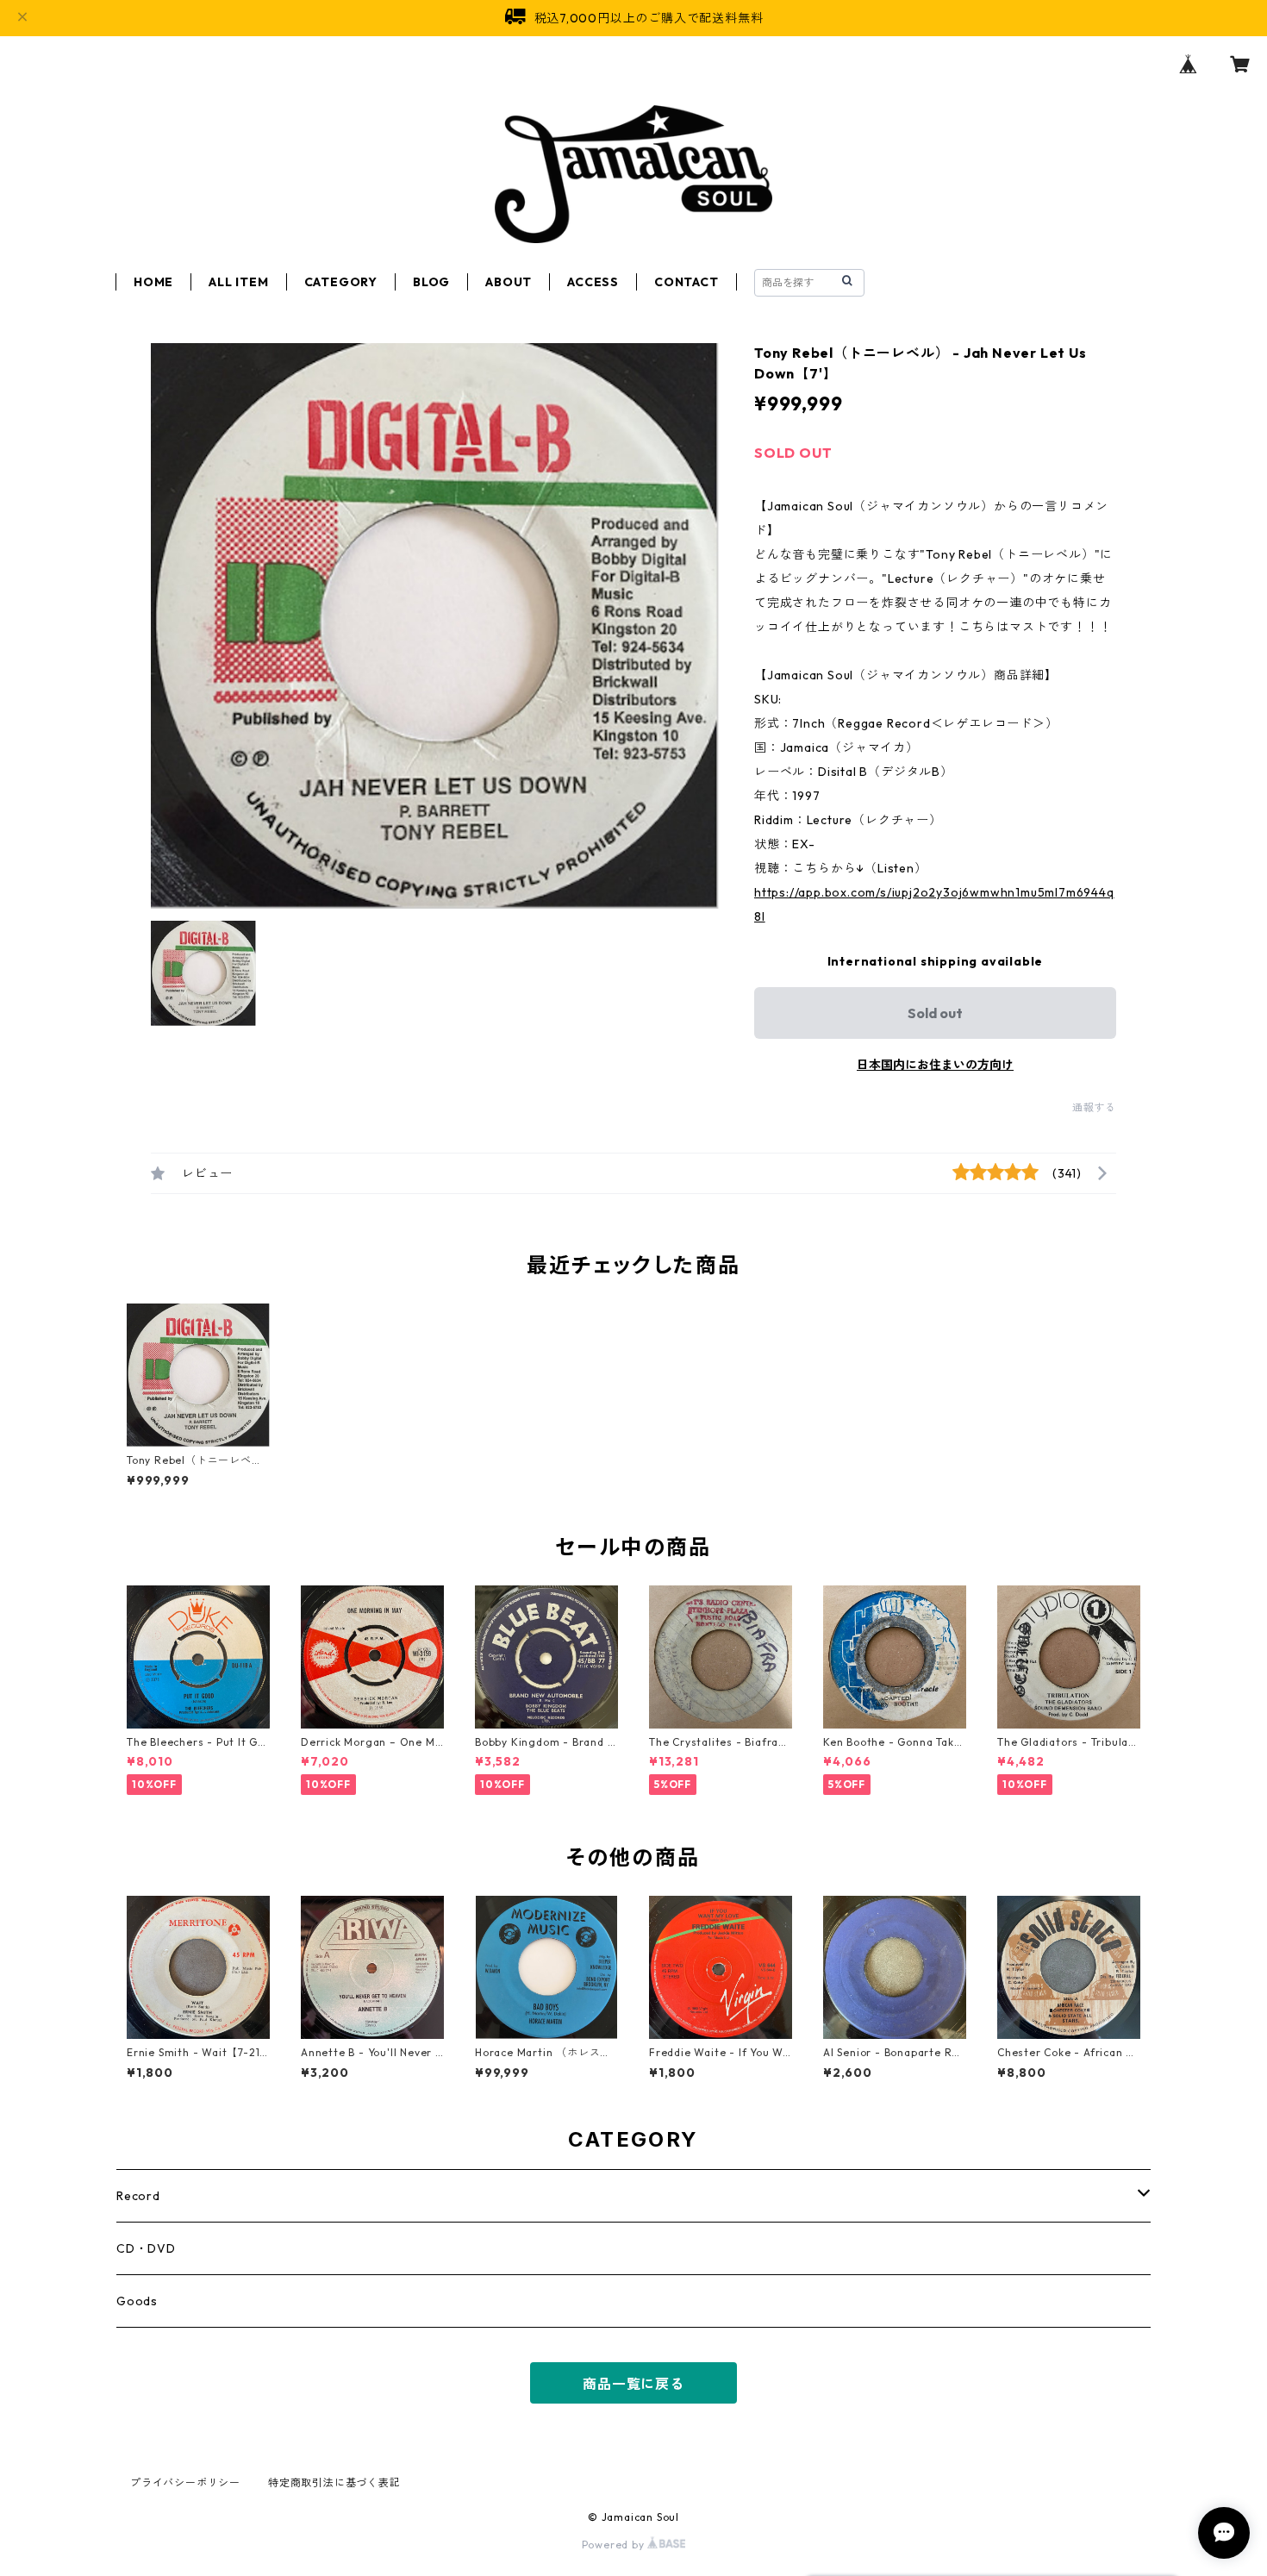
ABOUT (509, 282)
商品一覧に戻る (633, 2384)
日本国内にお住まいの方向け (935, 1065)
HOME (153, 282)
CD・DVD (146, 2248)
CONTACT (687, 282)
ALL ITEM (238, 282)
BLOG (431, 282)
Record (138, 2196)
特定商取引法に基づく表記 (334, 2482)
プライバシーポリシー (185, 2482)
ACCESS (593, 282)
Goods (137, 2301)
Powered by (615, 2545)
